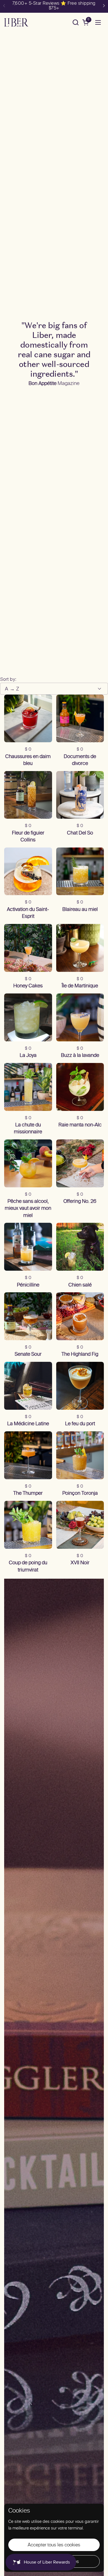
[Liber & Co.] (16, 22)
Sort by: (8, 679)
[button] (75, 22)
